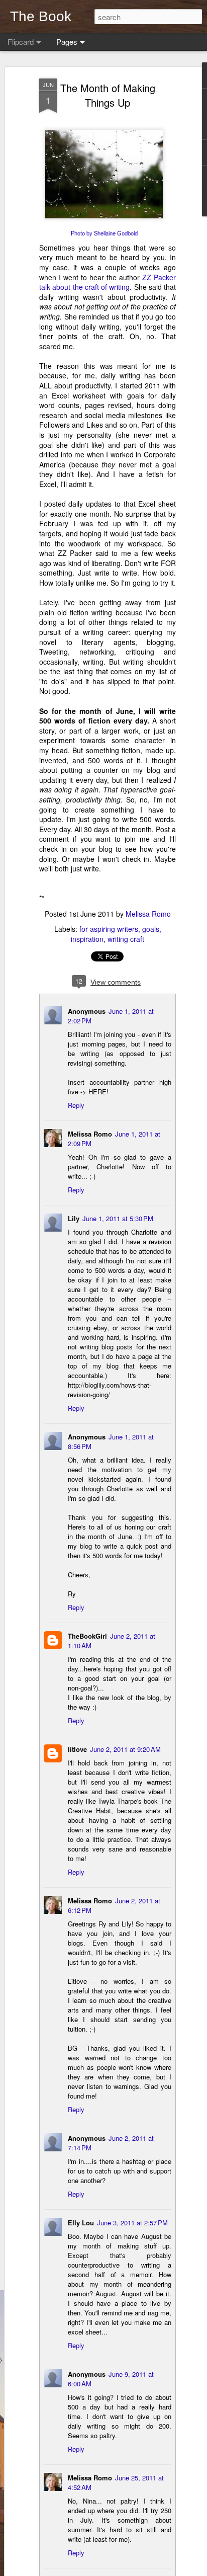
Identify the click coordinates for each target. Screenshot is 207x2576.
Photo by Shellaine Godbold (104, 233)
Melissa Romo (148, 914)
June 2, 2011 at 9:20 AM (125, 1749)
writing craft (126, 939)
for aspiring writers (109, 929)
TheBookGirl (87, 1636)
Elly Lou (81, 2223)
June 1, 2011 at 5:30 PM (118, 1218)
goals (151, 929)
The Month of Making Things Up (108, 95)
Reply (76, 1105)
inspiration (87, 939)
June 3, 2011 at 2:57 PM (132, 2223)
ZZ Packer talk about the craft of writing (108, 282)
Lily (74, 1218)
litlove (77, 1749)
